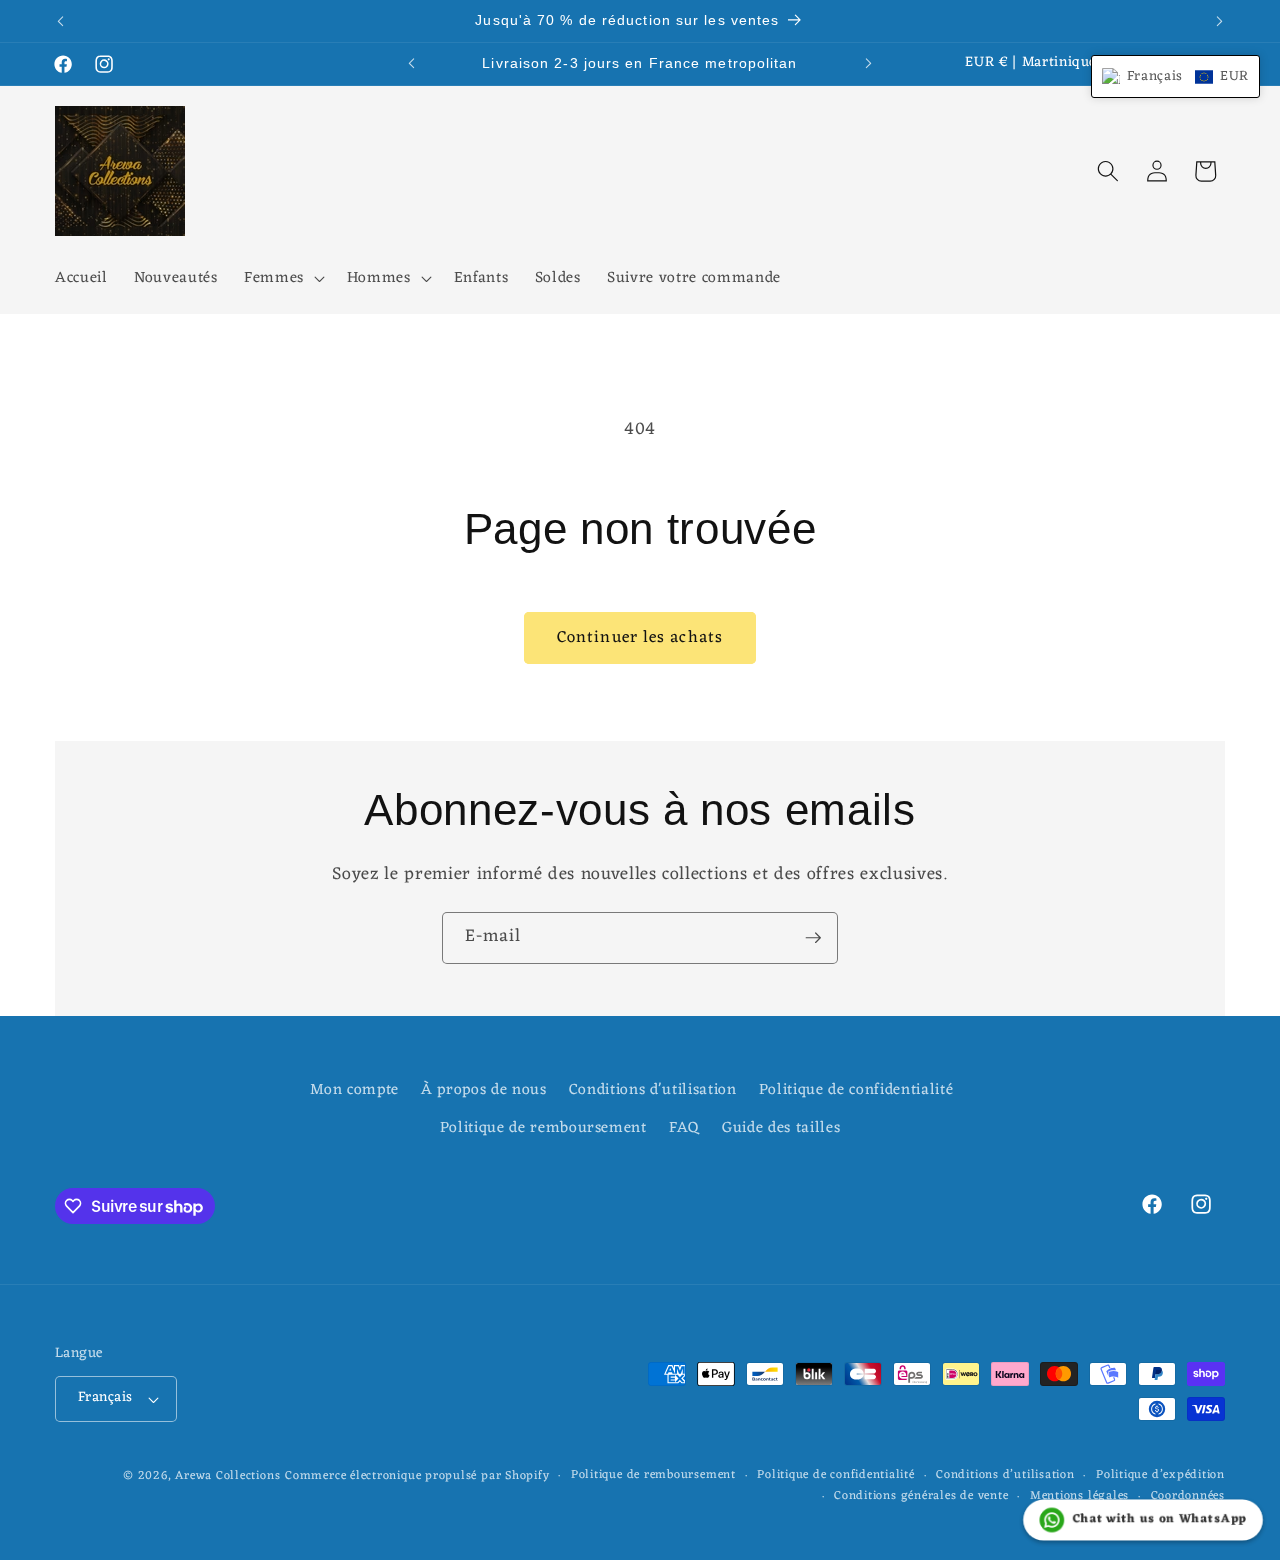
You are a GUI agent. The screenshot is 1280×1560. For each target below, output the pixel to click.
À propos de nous (484, 1090)
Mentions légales (1079, 1497)
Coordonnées (1188, 1497)
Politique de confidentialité (856, 1090)
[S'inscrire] (813, 938)
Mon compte (354, 1090)
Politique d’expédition (1160, 1476)
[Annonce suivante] (1220, 21)
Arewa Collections (227, 1476)
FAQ (684, 1128)
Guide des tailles (781, 1128)
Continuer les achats (640, 637)
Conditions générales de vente (921, 1497)
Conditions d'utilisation (653, 1090)
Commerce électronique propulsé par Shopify (417, 1476)
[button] (282, 279)
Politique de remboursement (543, 1128)
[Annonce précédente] (61, 21)
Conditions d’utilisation (1005, 1476)
